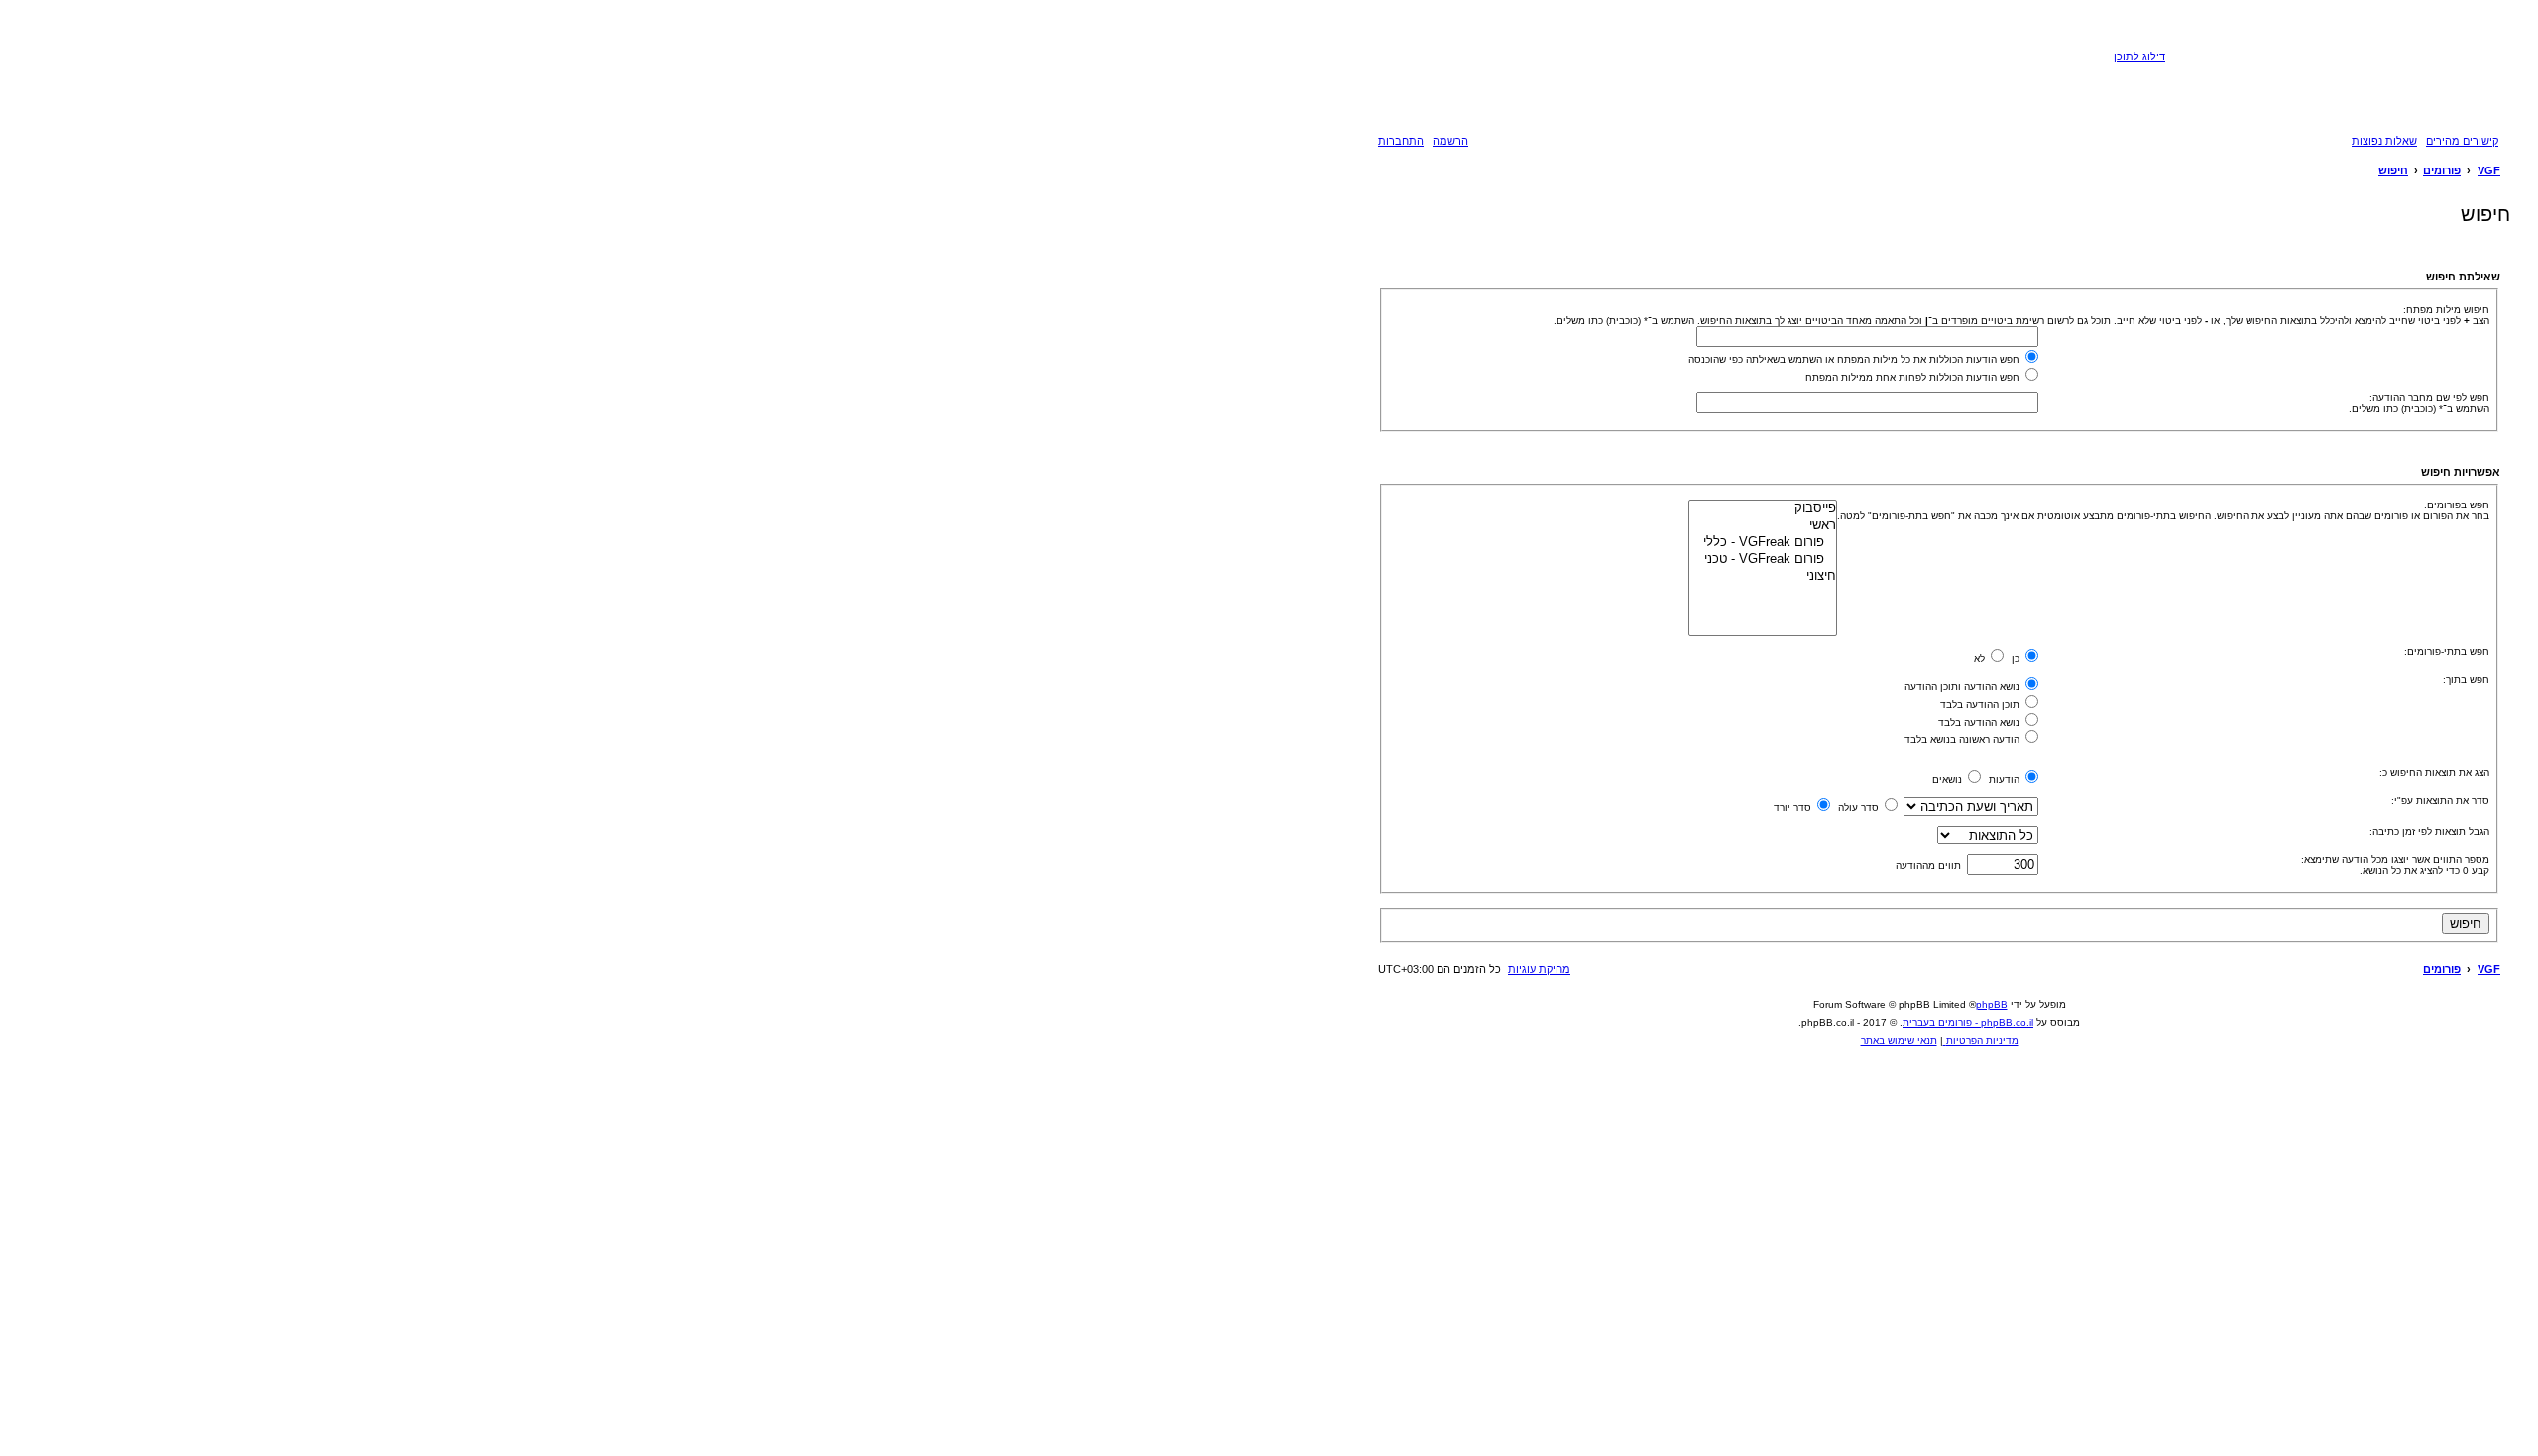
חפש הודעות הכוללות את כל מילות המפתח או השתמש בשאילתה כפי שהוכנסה (1855, 359)
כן (2017, 659)
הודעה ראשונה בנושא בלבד (1963, 740)
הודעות (2006, 780)
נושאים (1949, 780)
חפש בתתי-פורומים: (2447, 652)
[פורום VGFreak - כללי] (1762, 543)
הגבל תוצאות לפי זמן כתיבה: (2429, 831)
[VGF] (2335, 73)
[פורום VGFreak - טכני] (1762, 560)
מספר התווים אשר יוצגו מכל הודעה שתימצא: (2395, 860)
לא (1981, 659)
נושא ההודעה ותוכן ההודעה (1963, 686)
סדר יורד (1794, 807)
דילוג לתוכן (2139, 56)
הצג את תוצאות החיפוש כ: (2434, 773)
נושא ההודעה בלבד (1980, 722)
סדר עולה (1860, 807)
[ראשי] (1762, 526)
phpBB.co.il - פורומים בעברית (1968, 1022)
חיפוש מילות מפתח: (2446, 310)
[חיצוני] (1762, 576)
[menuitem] (2385, 141)
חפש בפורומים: (2457, 505)
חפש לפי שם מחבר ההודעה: (2429, 398)
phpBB (1992, 1005)
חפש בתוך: (2466, 679)
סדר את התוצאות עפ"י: (2440, 800)
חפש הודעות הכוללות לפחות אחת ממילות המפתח (1914, 377)
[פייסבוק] (1762, 509)
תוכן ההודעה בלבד (1981, 704)
